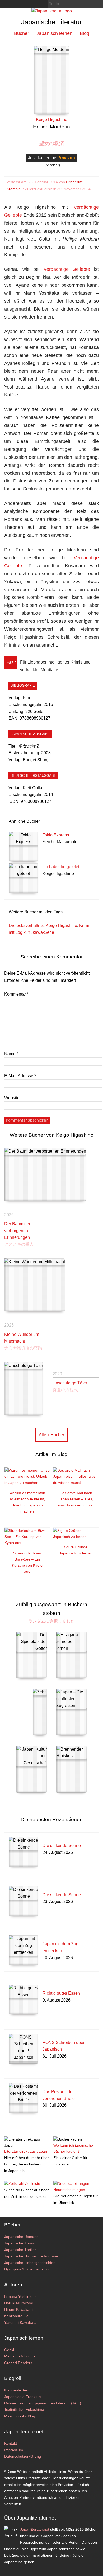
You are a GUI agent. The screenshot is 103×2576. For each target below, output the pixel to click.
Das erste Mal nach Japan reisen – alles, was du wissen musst (76, 1499)
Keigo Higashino (61, 925)
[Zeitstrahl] (14, 2183)
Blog (85, 33)
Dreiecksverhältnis (26, 925)
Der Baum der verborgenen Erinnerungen (17, 1231)
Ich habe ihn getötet (61, 867)
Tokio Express (56, 835)
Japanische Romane (21, 2237)
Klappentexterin (17, 2390)
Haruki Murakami (18, 2303)
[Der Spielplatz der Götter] (32, 1655)
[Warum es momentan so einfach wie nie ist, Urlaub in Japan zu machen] (27, 1483)
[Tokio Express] (24, 847)
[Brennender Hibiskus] (71, 1769)
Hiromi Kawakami (19, 2309)
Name (11, 1054)
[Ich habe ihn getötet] (24, 878)
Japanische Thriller (20, 2250)
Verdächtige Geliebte (67, 269)
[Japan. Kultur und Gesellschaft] (32, 1769)
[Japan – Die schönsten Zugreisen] (71, 1712)
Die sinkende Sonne (62, 1845)
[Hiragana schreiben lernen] (71, 1655)
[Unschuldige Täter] (24, 1389)
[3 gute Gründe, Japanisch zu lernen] (76, 1537)
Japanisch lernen (54, 33)
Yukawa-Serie (41, 932)
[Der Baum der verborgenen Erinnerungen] (45, 1174)
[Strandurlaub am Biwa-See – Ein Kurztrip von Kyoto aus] (27, 1543)
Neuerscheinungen (69, 2190)
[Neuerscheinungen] (71, 2183)
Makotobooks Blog (20, 2416)
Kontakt (11, 2443)
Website (12, 1098)
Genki (9, 2350)
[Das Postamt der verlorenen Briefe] (24, 2098)
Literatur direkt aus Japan (26, 2151)
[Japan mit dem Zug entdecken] (24, 1950)
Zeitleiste (33, 2183)
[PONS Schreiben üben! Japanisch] (24, 2049)
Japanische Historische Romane (31, 2256)
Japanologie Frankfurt (23, 2397)
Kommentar (16, 994)
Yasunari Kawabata (20, 2322)
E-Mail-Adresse (20, 1076)
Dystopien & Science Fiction (27, 2269)
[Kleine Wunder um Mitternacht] (35, 1285)
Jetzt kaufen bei (51, 158)
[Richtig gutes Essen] (24, 1999)
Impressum (14, 2450)
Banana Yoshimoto (20, 2296)
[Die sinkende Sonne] (24, 1852)
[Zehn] (40, 1712)
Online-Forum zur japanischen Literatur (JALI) (43, 2403)
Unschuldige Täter (70, 1383)
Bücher (22, 33)
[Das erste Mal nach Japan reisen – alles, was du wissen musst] (76, 1483)
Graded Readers (18, 2363)
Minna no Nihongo (20, 2356)
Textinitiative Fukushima (24, 2409)
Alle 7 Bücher (51, 1435)
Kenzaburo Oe (16, 2316)
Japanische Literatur (51, 22)
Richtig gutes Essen (61, 1993)
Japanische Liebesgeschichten (30, 2263)
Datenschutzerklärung (23, 2456)
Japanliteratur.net (35, 2529)
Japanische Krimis (19, 2243)
